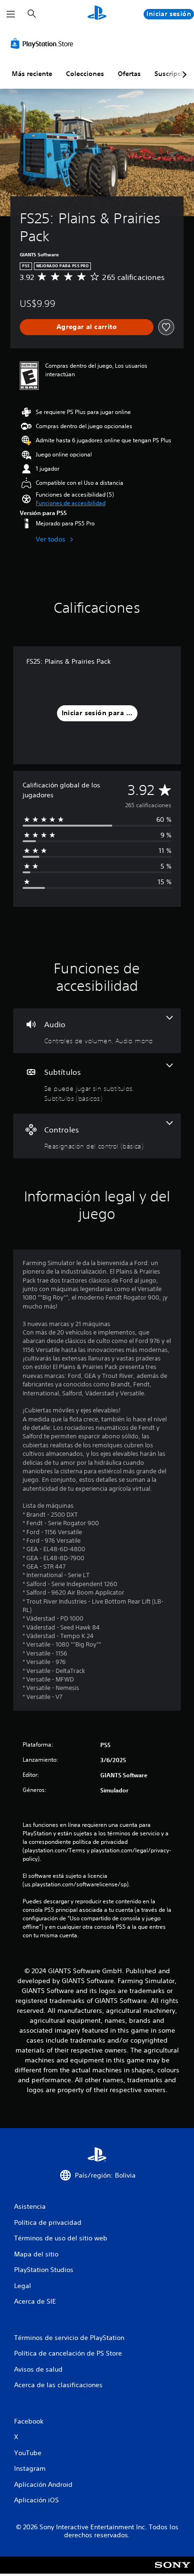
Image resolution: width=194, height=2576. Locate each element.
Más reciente (32, 74)
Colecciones (85, 74)
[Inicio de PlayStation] (97, 14)
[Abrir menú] (11, 14)
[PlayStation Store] (44, 43)
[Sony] (173, 2572)
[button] (71, 503)
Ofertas (129, 74)
